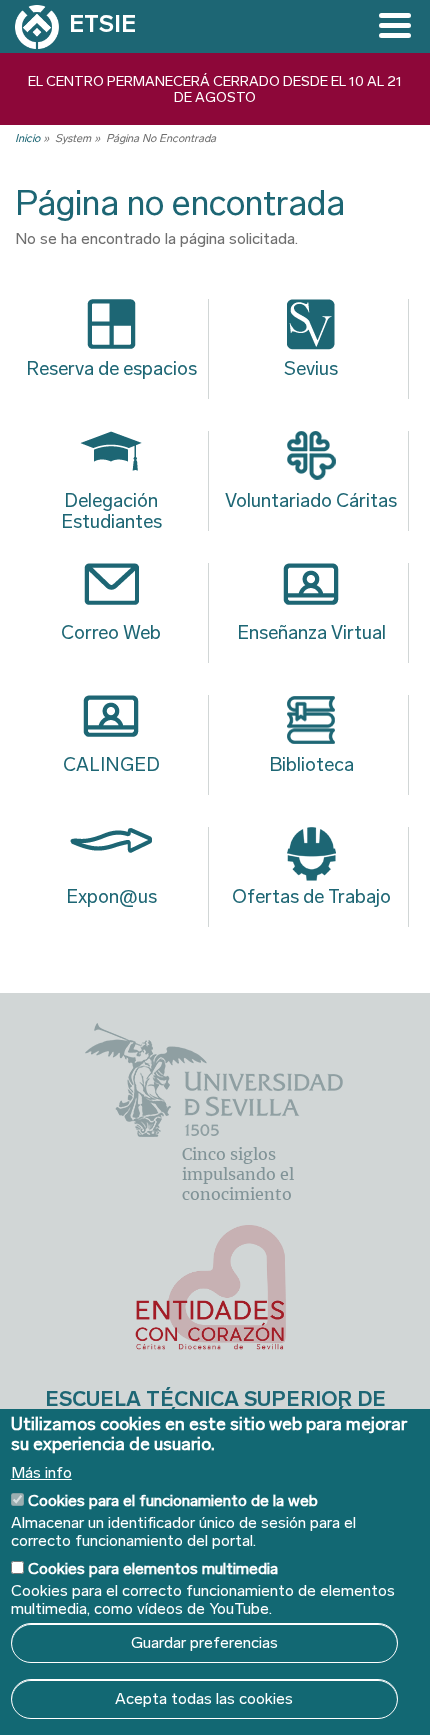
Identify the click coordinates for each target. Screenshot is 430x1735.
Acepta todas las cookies (204, 1698)
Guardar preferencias (204, 1642)
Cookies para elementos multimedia (153, 1568)
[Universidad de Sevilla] (214, 1131)
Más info (41, 1473)
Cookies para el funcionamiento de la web (173, 1500)
